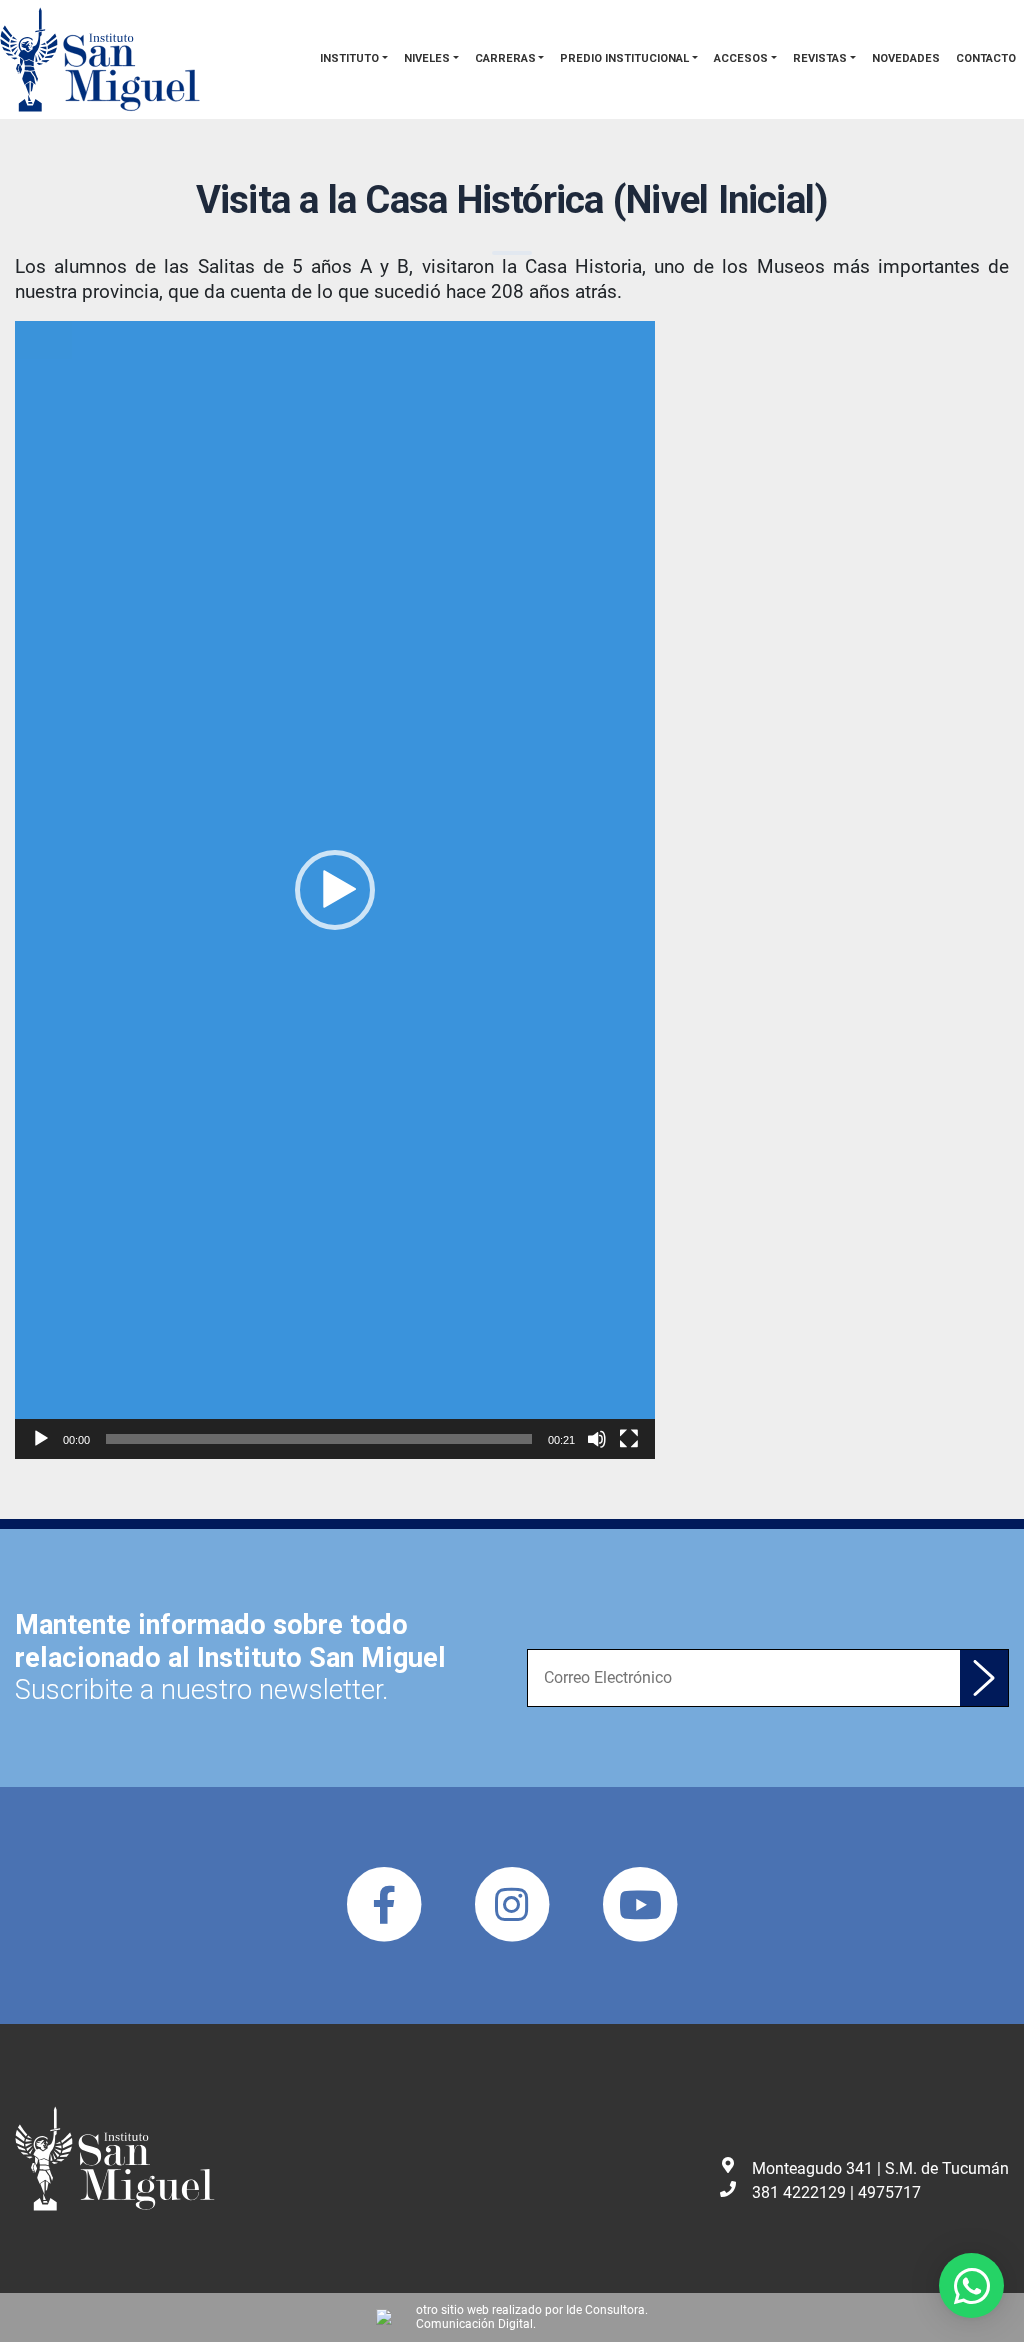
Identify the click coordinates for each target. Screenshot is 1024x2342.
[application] (335, 890)
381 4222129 (799, 2192)
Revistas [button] (820, 58)
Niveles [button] (427, 58)
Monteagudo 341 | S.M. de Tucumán (880, 2168)
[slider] (319, 1439)
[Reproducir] (41, 1439)
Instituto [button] (349, 58)
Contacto (986, 58)
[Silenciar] (597, 1439)
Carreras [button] (505, 58)
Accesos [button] (741, 58)
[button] (335, 890)
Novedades (906, 58)
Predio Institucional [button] (624, 58)
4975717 (889, 2192)
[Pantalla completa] (629, 1439)
